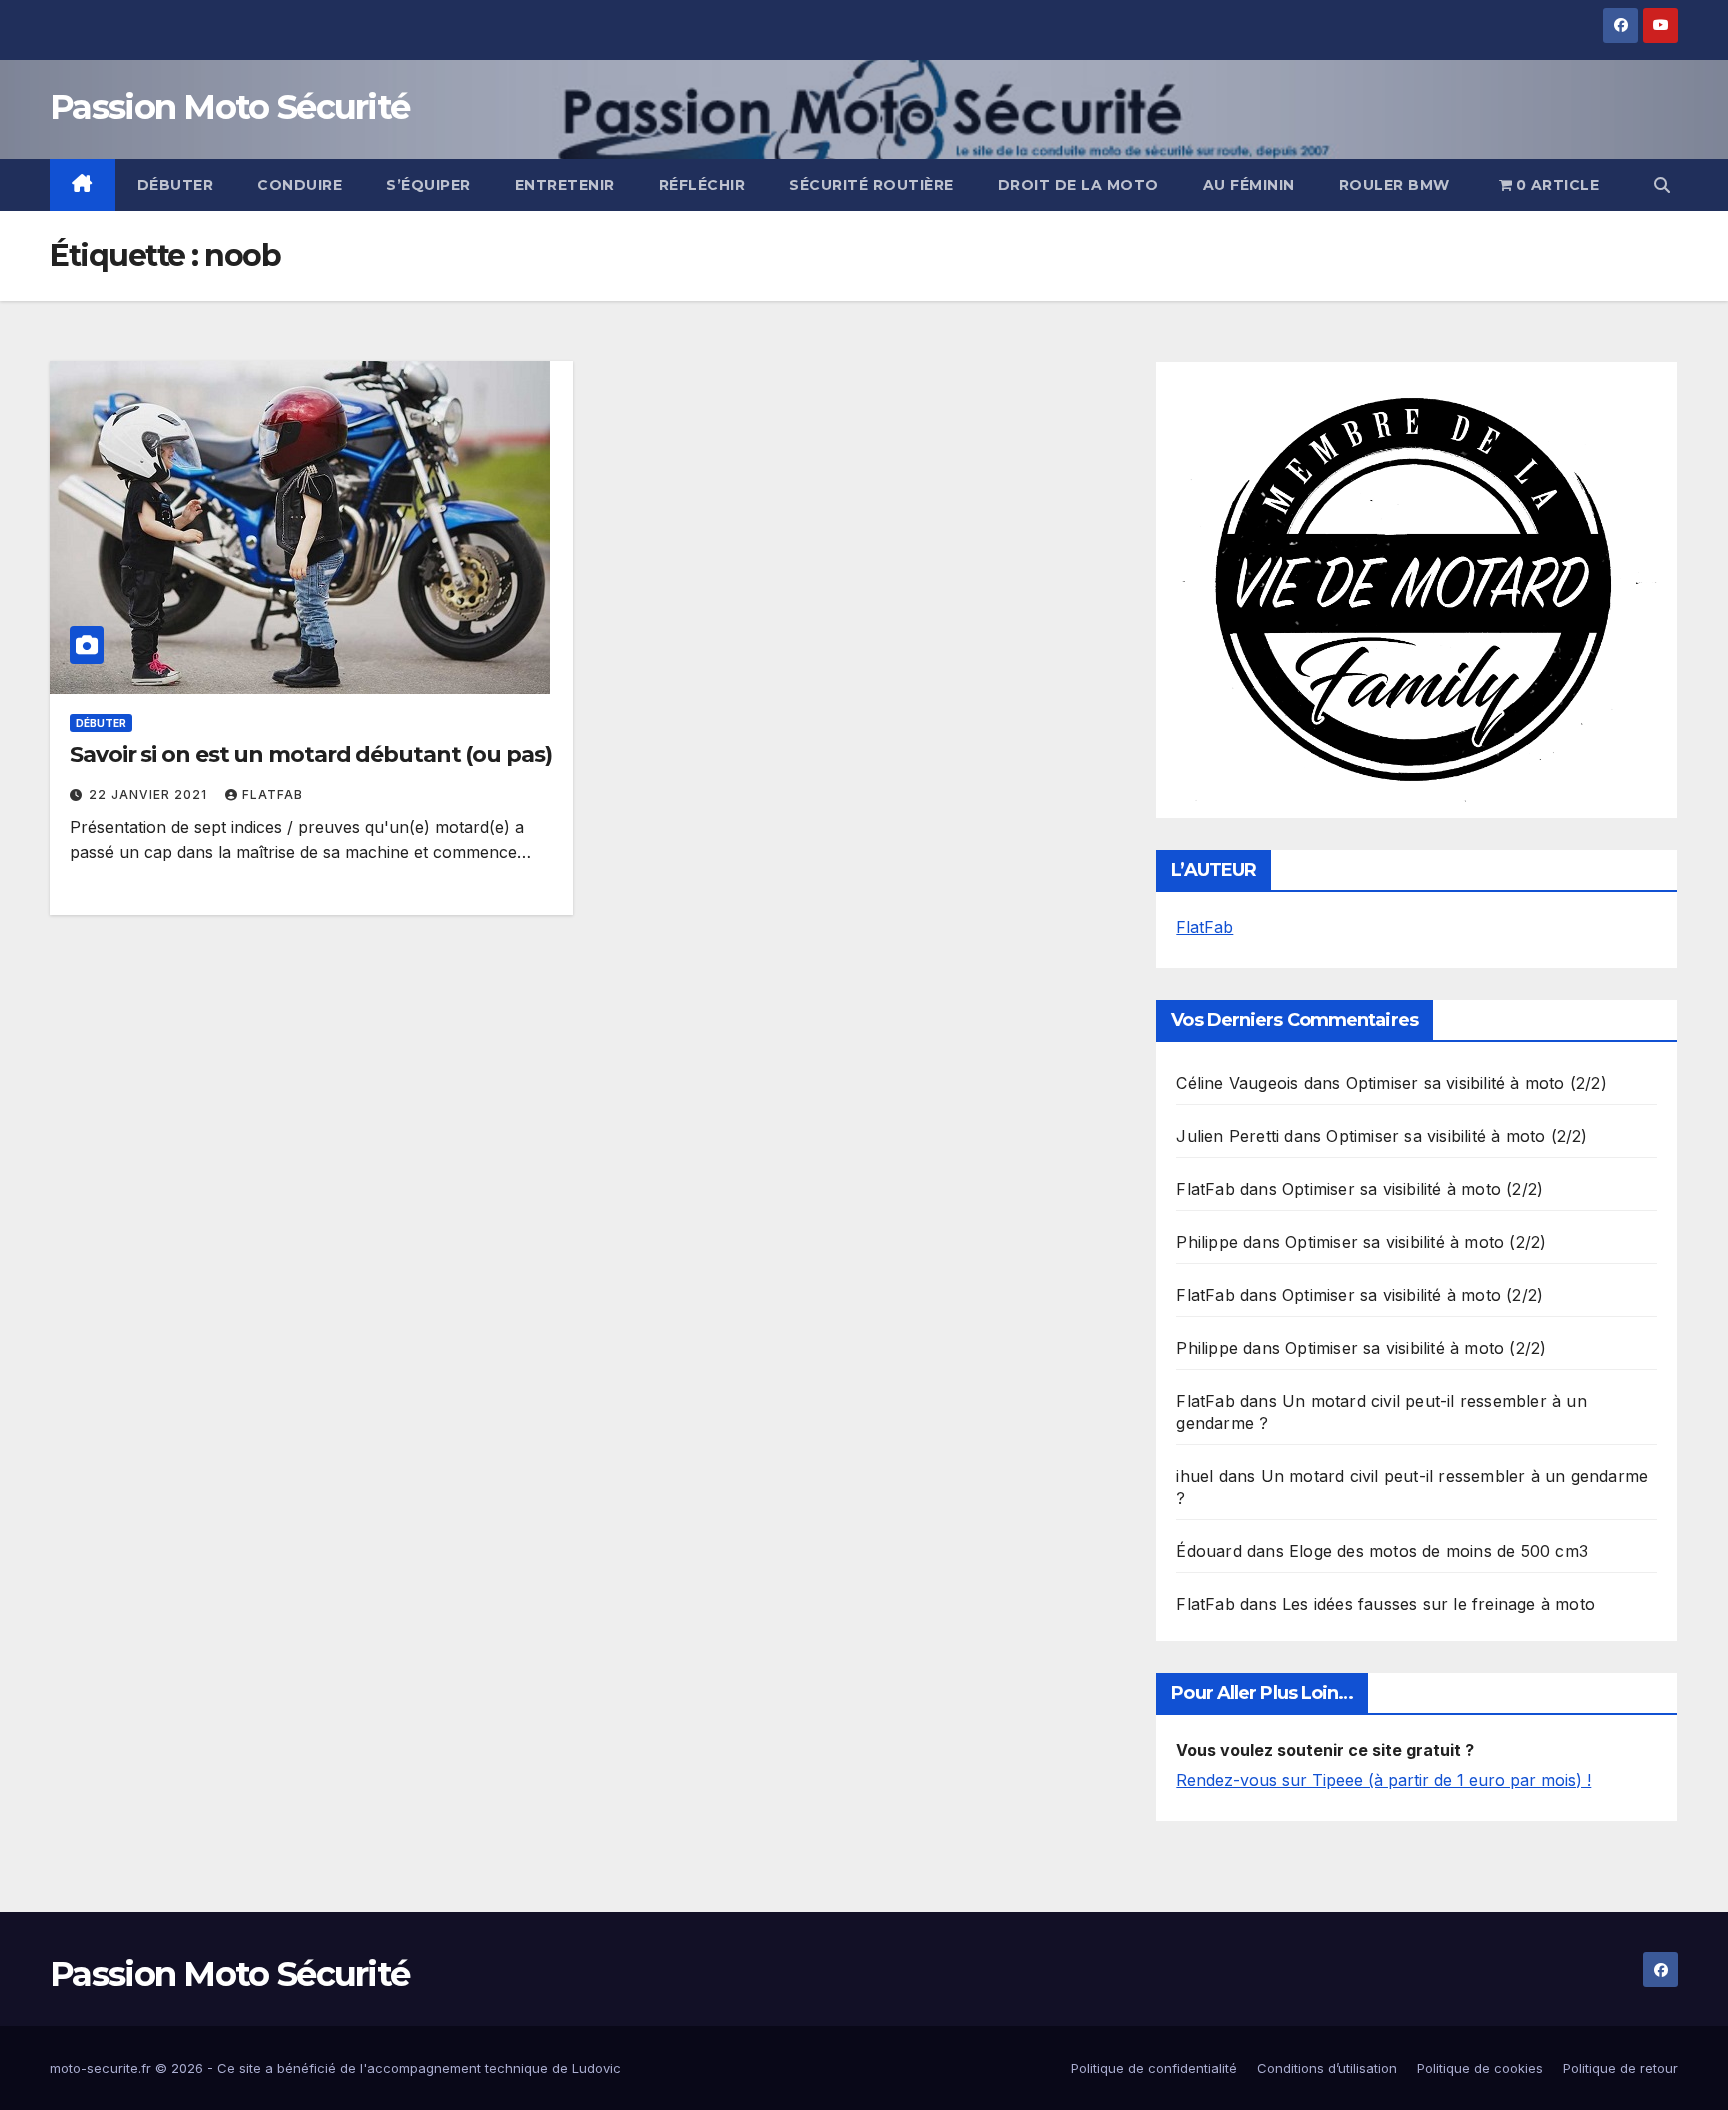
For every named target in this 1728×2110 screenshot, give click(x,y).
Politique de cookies (1480, 2068)
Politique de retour (1620, 2068)
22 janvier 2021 (150, 794)
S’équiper (428, 185)
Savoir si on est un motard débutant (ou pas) (311, 754)
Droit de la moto (1078, 185)
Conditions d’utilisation (1327, 2068)
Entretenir (565, 185)
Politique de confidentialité (1154, 2068)
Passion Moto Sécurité (229, 107)
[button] (1662, 185)
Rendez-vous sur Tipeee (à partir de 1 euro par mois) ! (1383, 1780)
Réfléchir (702, 185)
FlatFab (272, 794)
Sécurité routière (871, 185)
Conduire (299, 185)
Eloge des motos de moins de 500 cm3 (1438, 1551)
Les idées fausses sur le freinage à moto (1438, 1604)
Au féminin (1249, 185)
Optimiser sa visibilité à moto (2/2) (1476, 1083)
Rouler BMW (1394, 185)
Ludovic (596, 2068)
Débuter (175, 185)
